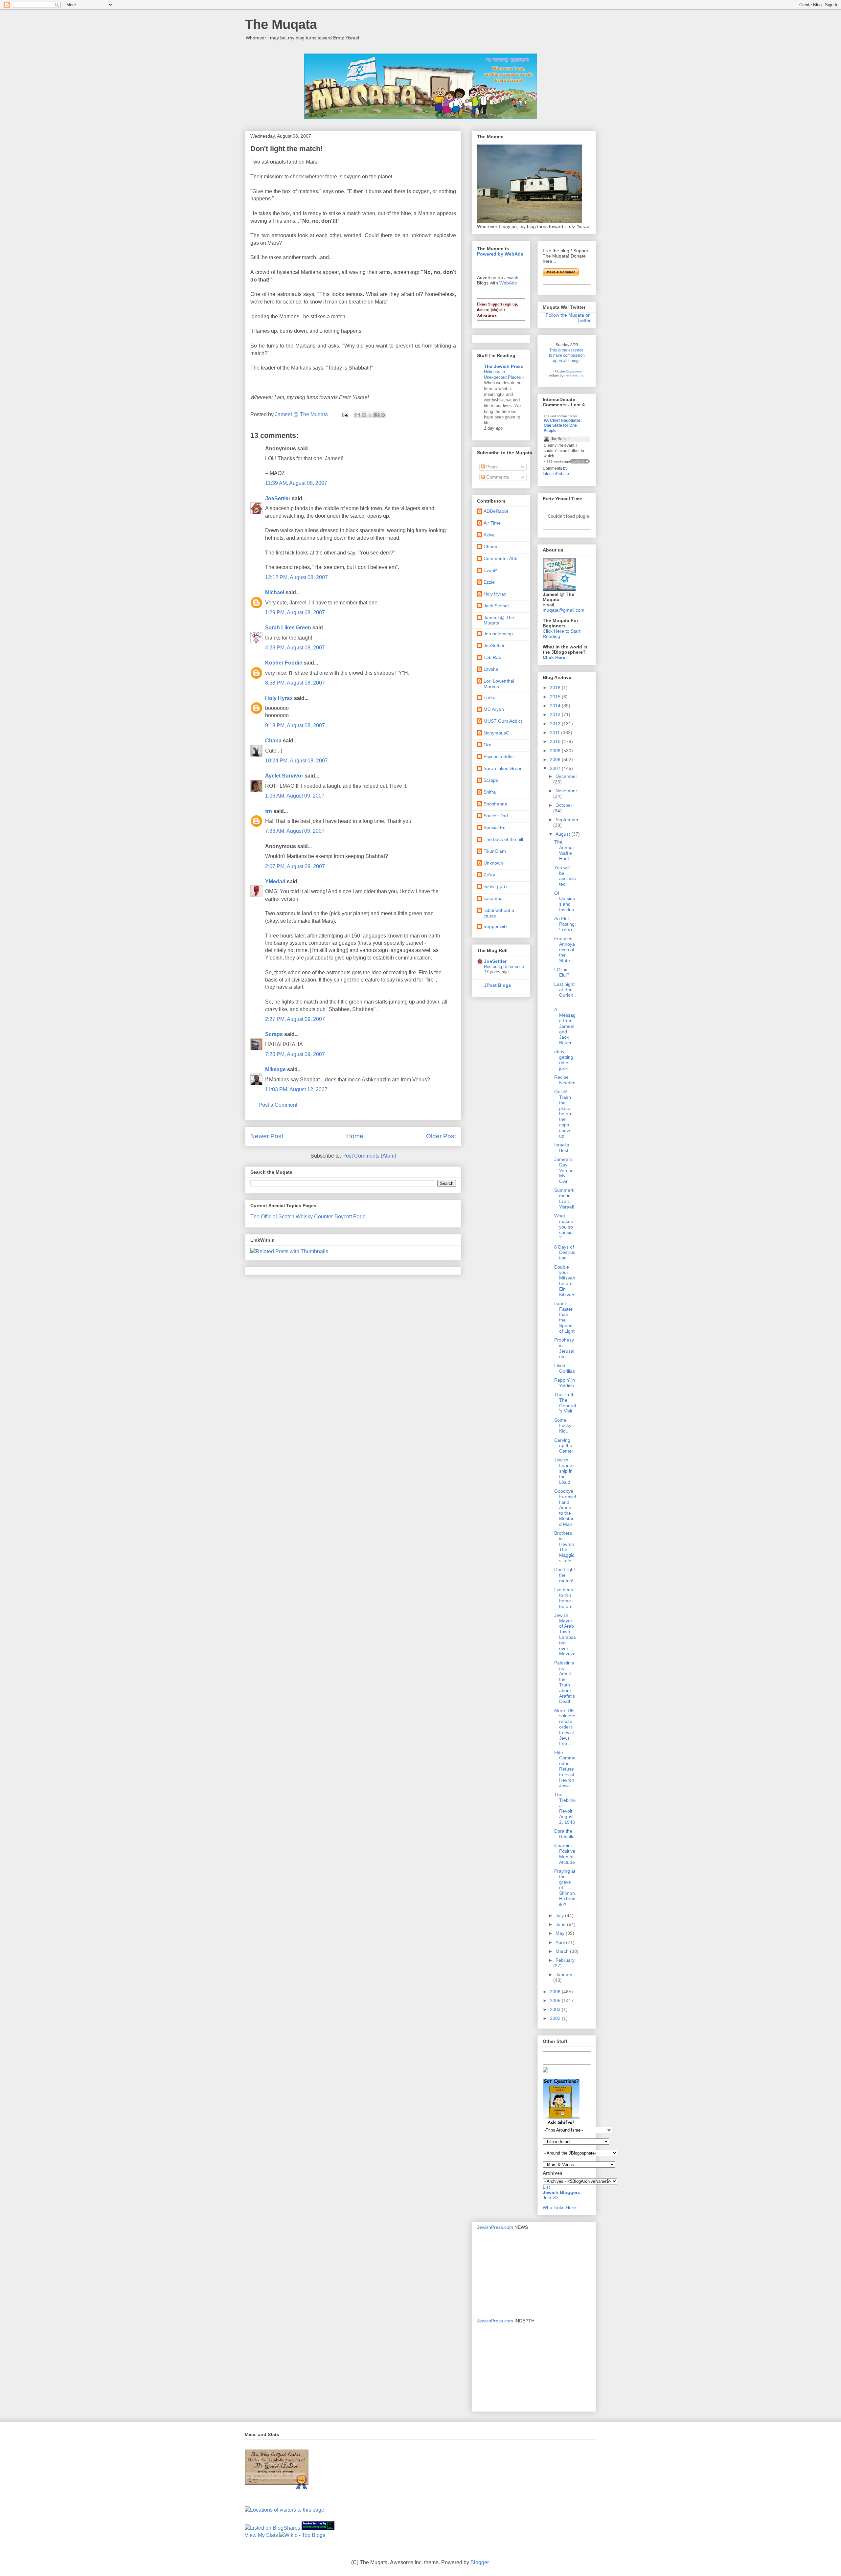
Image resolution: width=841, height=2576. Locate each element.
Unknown (493, 863)
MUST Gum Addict (503, 721)
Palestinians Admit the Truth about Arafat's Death (565, 1682)
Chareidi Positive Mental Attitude (565, 1854)
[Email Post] (345, 414)
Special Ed (495, 827)
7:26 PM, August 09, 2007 (295, 1054)
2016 (556, 688)
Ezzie (489, 582)
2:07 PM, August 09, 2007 (295, 866)
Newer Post (267, 1136)
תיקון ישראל (495, 887)
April (561, 1942)
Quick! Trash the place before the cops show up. (563, 1114)
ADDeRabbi (496, 511)
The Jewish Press (504, 366)
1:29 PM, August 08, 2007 (295, 612)
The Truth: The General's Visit (565, 1403)
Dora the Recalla (564, 1834)
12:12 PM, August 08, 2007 (296, 577)
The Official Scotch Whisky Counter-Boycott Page (308, 1217)
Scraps (274, 1034)
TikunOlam (495, 851)
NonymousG (497, 733)
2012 (556, 724)
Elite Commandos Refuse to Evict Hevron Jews (565, 1769)
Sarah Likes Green (288, 628)
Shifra (490, 792)
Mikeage (275, 1069)
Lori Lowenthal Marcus (499, 684)
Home (355, 1136)
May (561, 1933)
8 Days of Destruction (565, 1253)
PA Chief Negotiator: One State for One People (563, 426)
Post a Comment (278, 1105)
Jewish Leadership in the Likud (564, 1471)
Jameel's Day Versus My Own (564, 1170)
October (564, 805)
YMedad (275, 881)
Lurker (490, 697)
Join (548, 2198)
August (563, 834)
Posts (491, 467)
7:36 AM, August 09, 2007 (295, 831)
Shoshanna (495, 804)
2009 (556, 751)
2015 (556, 697)
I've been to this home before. (564, 1598)
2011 (556, 733)
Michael (275, 592)
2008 (556, 759)
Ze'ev (489, 875)
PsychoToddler (499, 757)
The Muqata (281, 24)
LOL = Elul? (562, 972)
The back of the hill (503, 839)
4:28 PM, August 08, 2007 (295, 648)
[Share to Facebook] (376, 415)
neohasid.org (574, 375)
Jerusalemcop (498, 634)
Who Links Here (559, 2207)
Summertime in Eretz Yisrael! (564, 1198)
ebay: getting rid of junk (564, 1060)
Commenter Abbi (501, 558)
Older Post (441, 1136)
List (546, 2187)
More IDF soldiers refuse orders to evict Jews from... (565, 1727)
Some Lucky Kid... (563, 1426)
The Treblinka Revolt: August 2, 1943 (565, 1808)
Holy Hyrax (279, 698)
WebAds (508, 283)
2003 (556, 2009)
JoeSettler (278, 498)
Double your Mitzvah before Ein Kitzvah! (565, 1281)
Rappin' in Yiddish (565, 1383)
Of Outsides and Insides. (565, 901)
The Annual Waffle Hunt (564, 850)
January (564, 1975)
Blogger (479, 2562)
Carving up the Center (564, 1446)
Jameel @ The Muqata (499, 620)
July (560, 1915)
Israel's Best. (562, 1148)
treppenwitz (496, 926)
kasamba (493, 898)
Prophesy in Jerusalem (564, 1348)
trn (269, 811)
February (565, 1960)
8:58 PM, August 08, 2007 (295, 683)
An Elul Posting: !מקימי (565, 924)
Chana (273, 741)
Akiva (489, 535)
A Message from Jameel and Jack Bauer (565, 1026)
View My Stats (261, 2535)
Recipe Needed (565, 1080)
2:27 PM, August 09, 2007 (295, 1019)
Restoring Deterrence (504, 967)
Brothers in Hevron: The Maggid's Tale (565, 1547)
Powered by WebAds (500, 254)
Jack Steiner (496, 606)
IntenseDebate (556, 474)
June (561, 1924)
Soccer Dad (496, 816)
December (566, 776)
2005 (556, 2000)
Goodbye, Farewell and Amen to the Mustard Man (565, 1508)
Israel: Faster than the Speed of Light (564, 1317)
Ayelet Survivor (284, 776)
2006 (556, 1992)
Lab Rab (492, 657)
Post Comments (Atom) (369, 1156)
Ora (488, 745)
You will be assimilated (565, 876)
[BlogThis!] (364, 415)
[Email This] (358, 415)
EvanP (490, 570)
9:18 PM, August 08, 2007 (295, 725)
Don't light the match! (565, 1575)
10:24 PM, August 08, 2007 (296, 761)
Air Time (492, 523)
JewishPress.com (495, 2227)
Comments (497, 477)
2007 (556, 768)
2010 (556, 741)
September (567, 820)
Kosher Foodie (284, 663)
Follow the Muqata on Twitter (568, 318)
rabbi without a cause (499, 913)
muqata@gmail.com (564, 610)
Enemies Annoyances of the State (565, 949)
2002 (556, 2018)
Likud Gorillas (565, 1368)
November (566, 791)
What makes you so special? (564, 1227)
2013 (556, 714)
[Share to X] (370, 415)
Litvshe (491, 669)
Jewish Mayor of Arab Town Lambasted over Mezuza (565, 1635)
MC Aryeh (494, 709)
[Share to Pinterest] (383, 415)
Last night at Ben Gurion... (565, 992)
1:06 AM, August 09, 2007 (295, 796)
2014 (556, 706)
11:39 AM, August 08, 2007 (296, 483)
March (563, 1951)
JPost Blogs (498, 985)
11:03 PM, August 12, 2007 (296, 1089)
